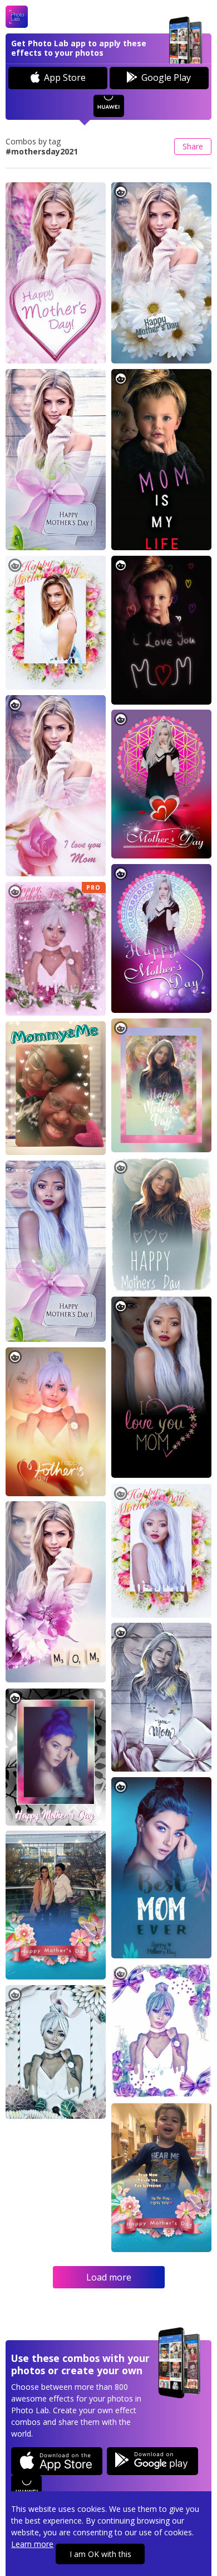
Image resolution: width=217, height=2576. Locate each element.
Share (193, 146)
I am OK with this (100, 2554)
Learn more (32, 2544)
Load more (109, 2277)
